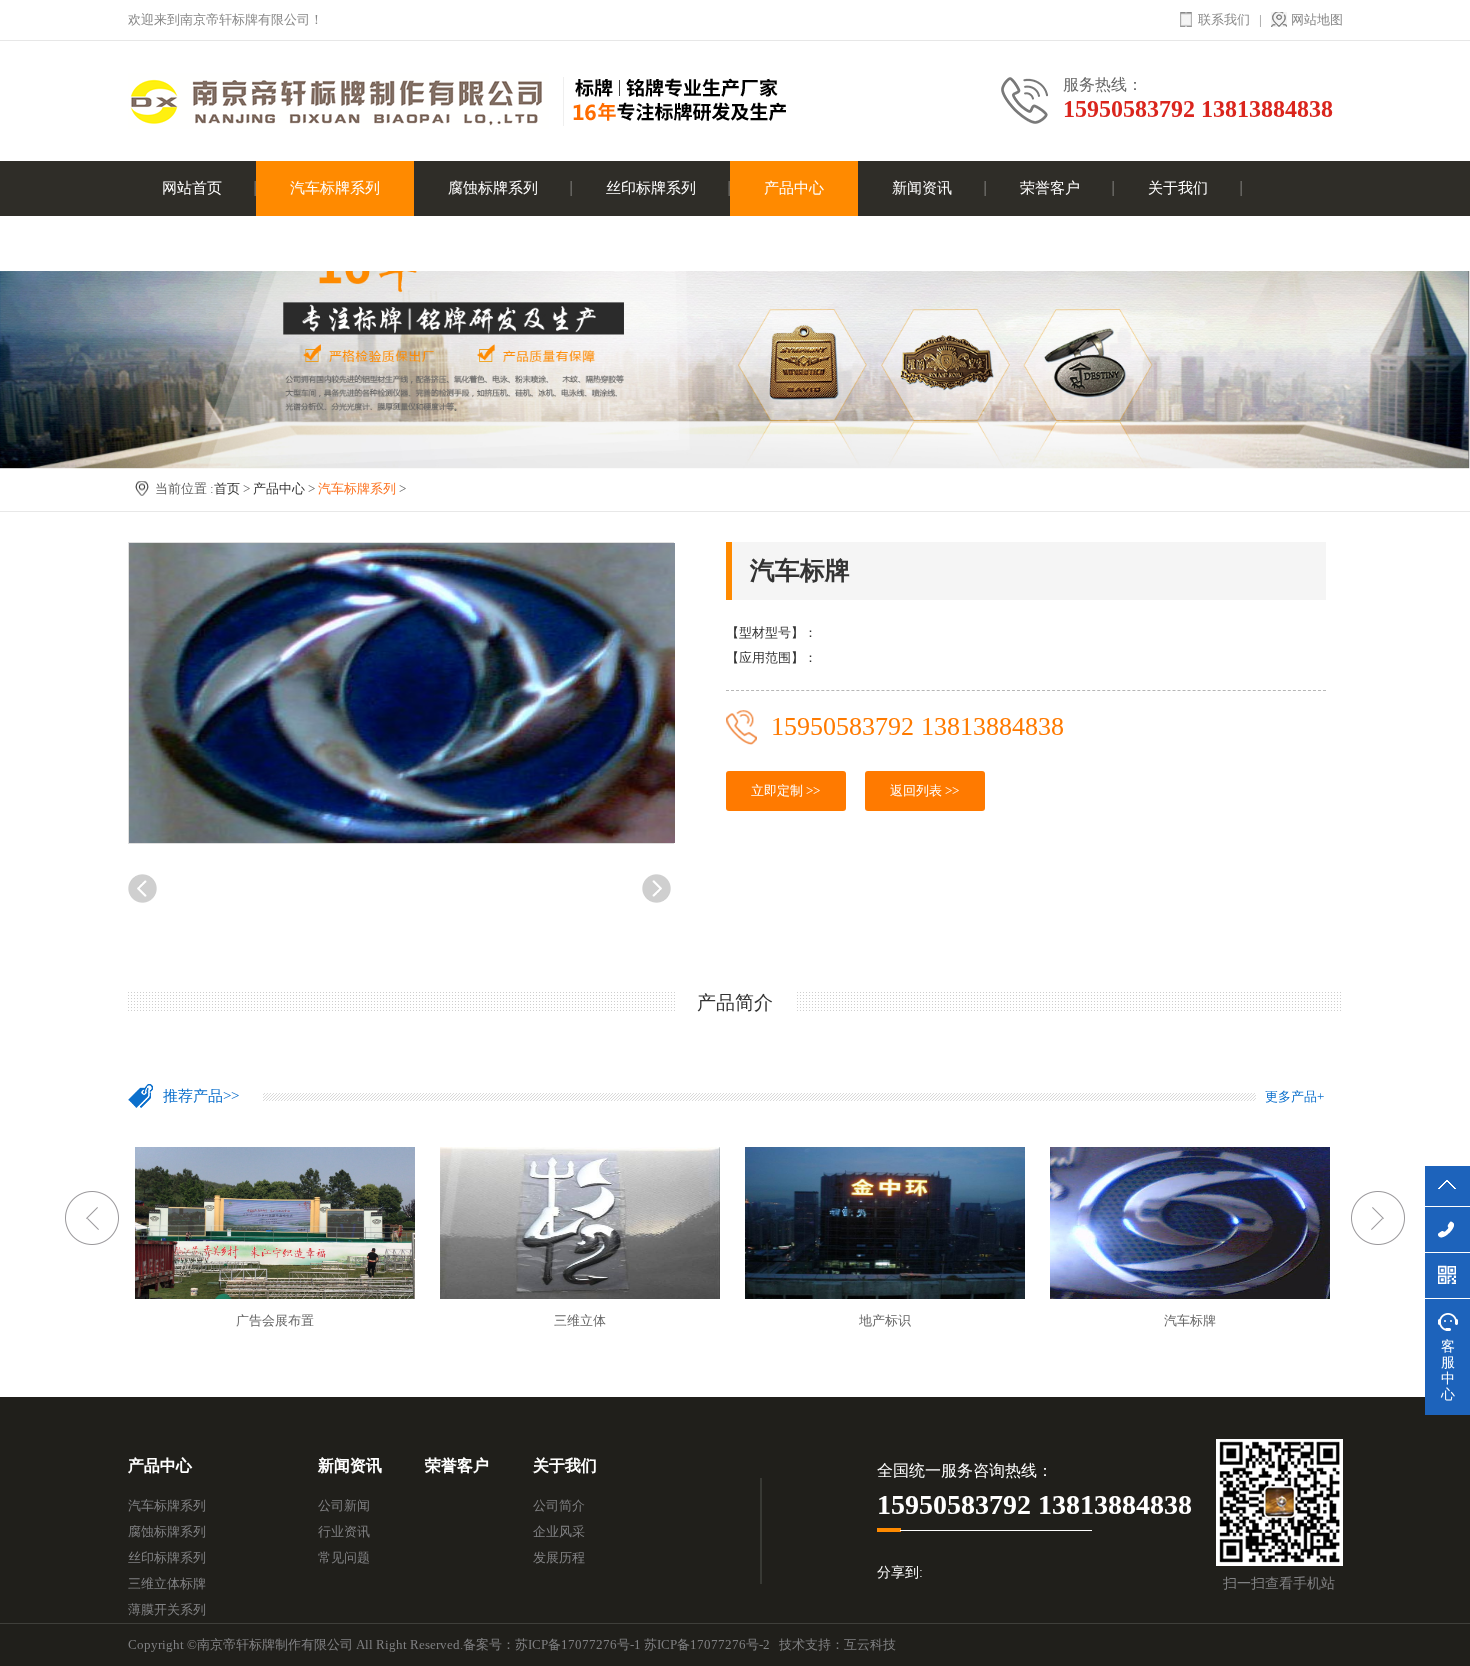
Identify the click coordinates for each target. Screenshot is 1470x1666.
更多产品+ (1294, 1096)
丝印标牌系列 (651, 188)
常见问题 (344, 1557)
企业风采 (559, 1531)
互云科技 (870, 1644)
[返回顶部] (1447, 1186)
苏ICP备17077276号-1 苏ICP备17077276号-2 (642, 1644)
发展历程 (559, 1557)
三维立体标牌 (167, 1583)
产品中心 (794, 188)
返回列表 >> (924, 790)
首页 (227, 488)
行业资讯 (344, 1531)
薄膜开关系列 (167, 1609)
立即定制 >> (785, 790)
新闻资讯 (922, 188)
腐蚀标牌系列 (493, 188)
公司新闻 (344, 1505)
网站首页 (192, 188)
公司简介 (559, 1505)
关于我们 (1178, 188)
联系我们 (1224, 19)
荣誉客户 (1050, 188)
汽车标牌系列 (335, 188)
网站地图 (1317, 19)
